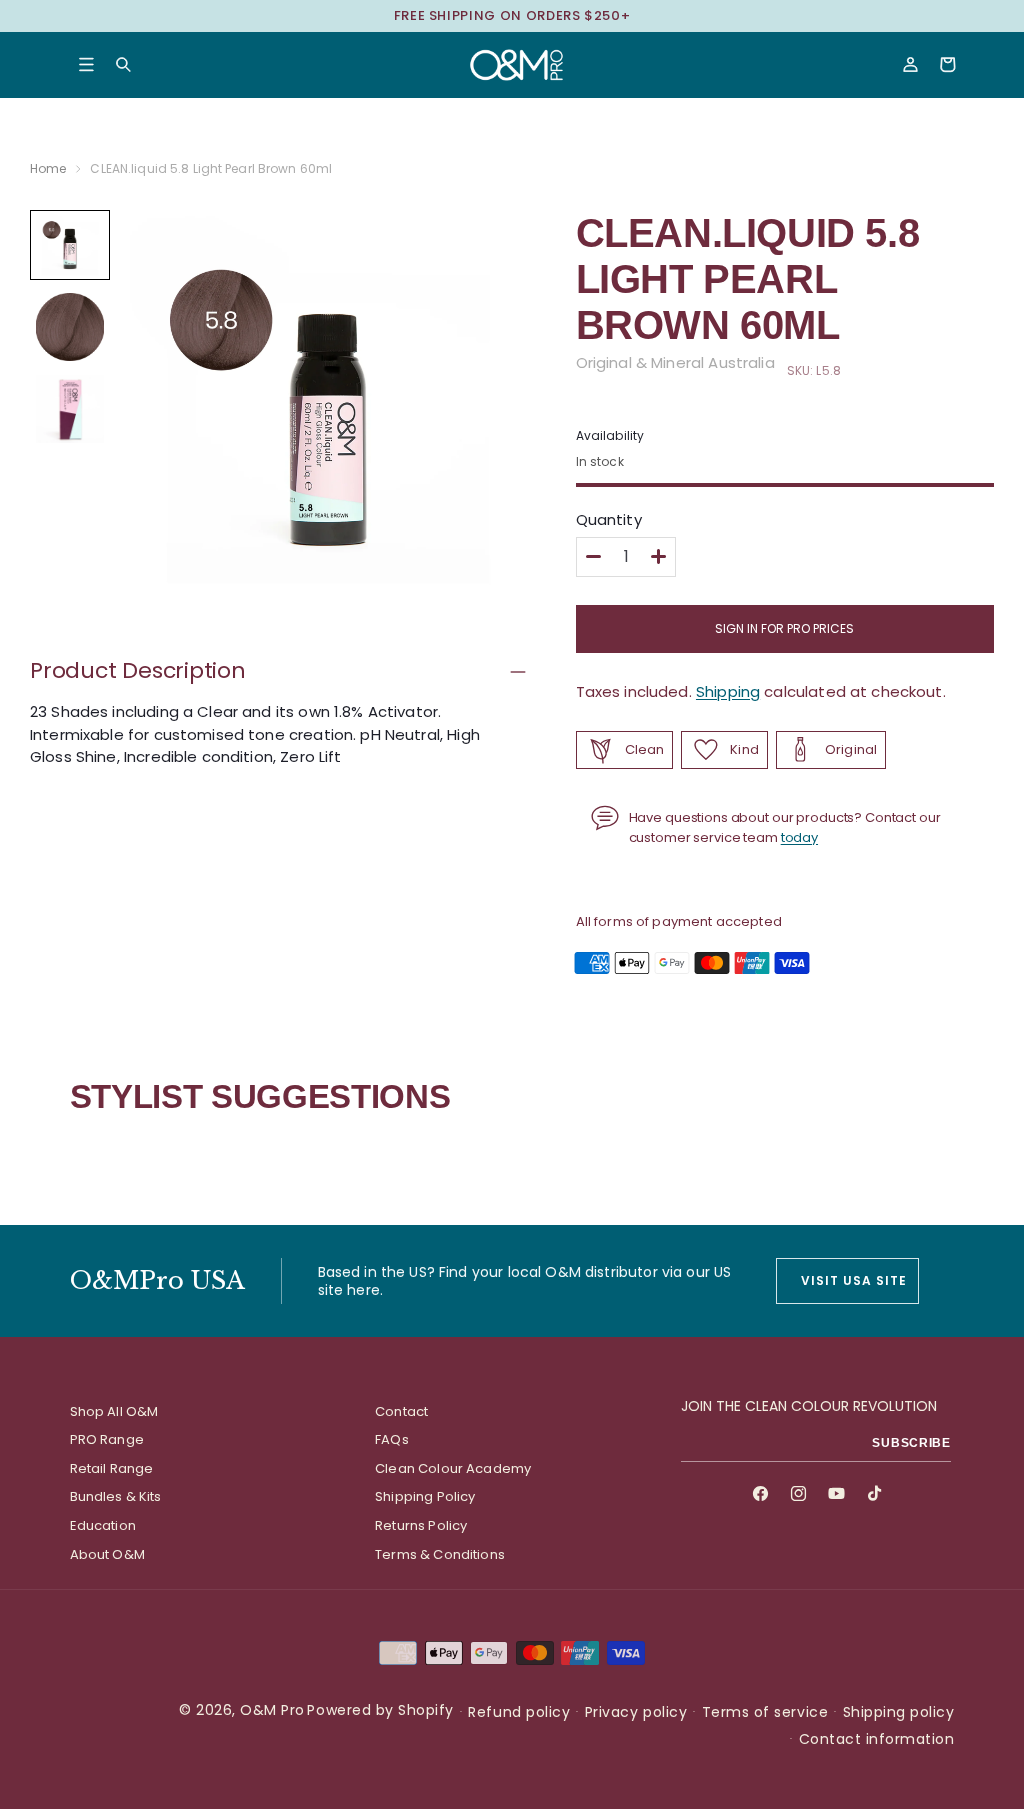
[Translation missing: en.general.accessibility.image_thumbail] (70, 245)
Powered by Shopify (380, 1710)
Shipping (728, 691)
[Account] (910, 64)
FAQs (392, 1439)
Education (103, 1525)
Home (48, 168)
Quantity (609, 520)
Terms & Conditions (440, 1554)
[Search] (123, 64)
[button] (86, 64)
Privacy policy (636, 1712)
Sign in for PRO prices (784, 628)
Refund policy (519, 1712)
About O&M (107, 1554)
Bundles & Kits (116, 1496)
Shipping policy (899, 1712)
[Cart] (947, 64)
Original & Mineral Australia (675, 362)
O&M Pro (272, 1710)
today (799, 837)
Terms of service (765, 1712)
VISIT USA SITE (853, 1280)
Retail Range (112, 1468)
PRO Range (107, 1439)
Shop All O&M (114, 1411)
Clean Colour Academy (453, 1468)
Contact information (877, 1739)
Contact (401, 1411)
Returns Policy (421, 1525)
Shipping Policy (425, 1496)
